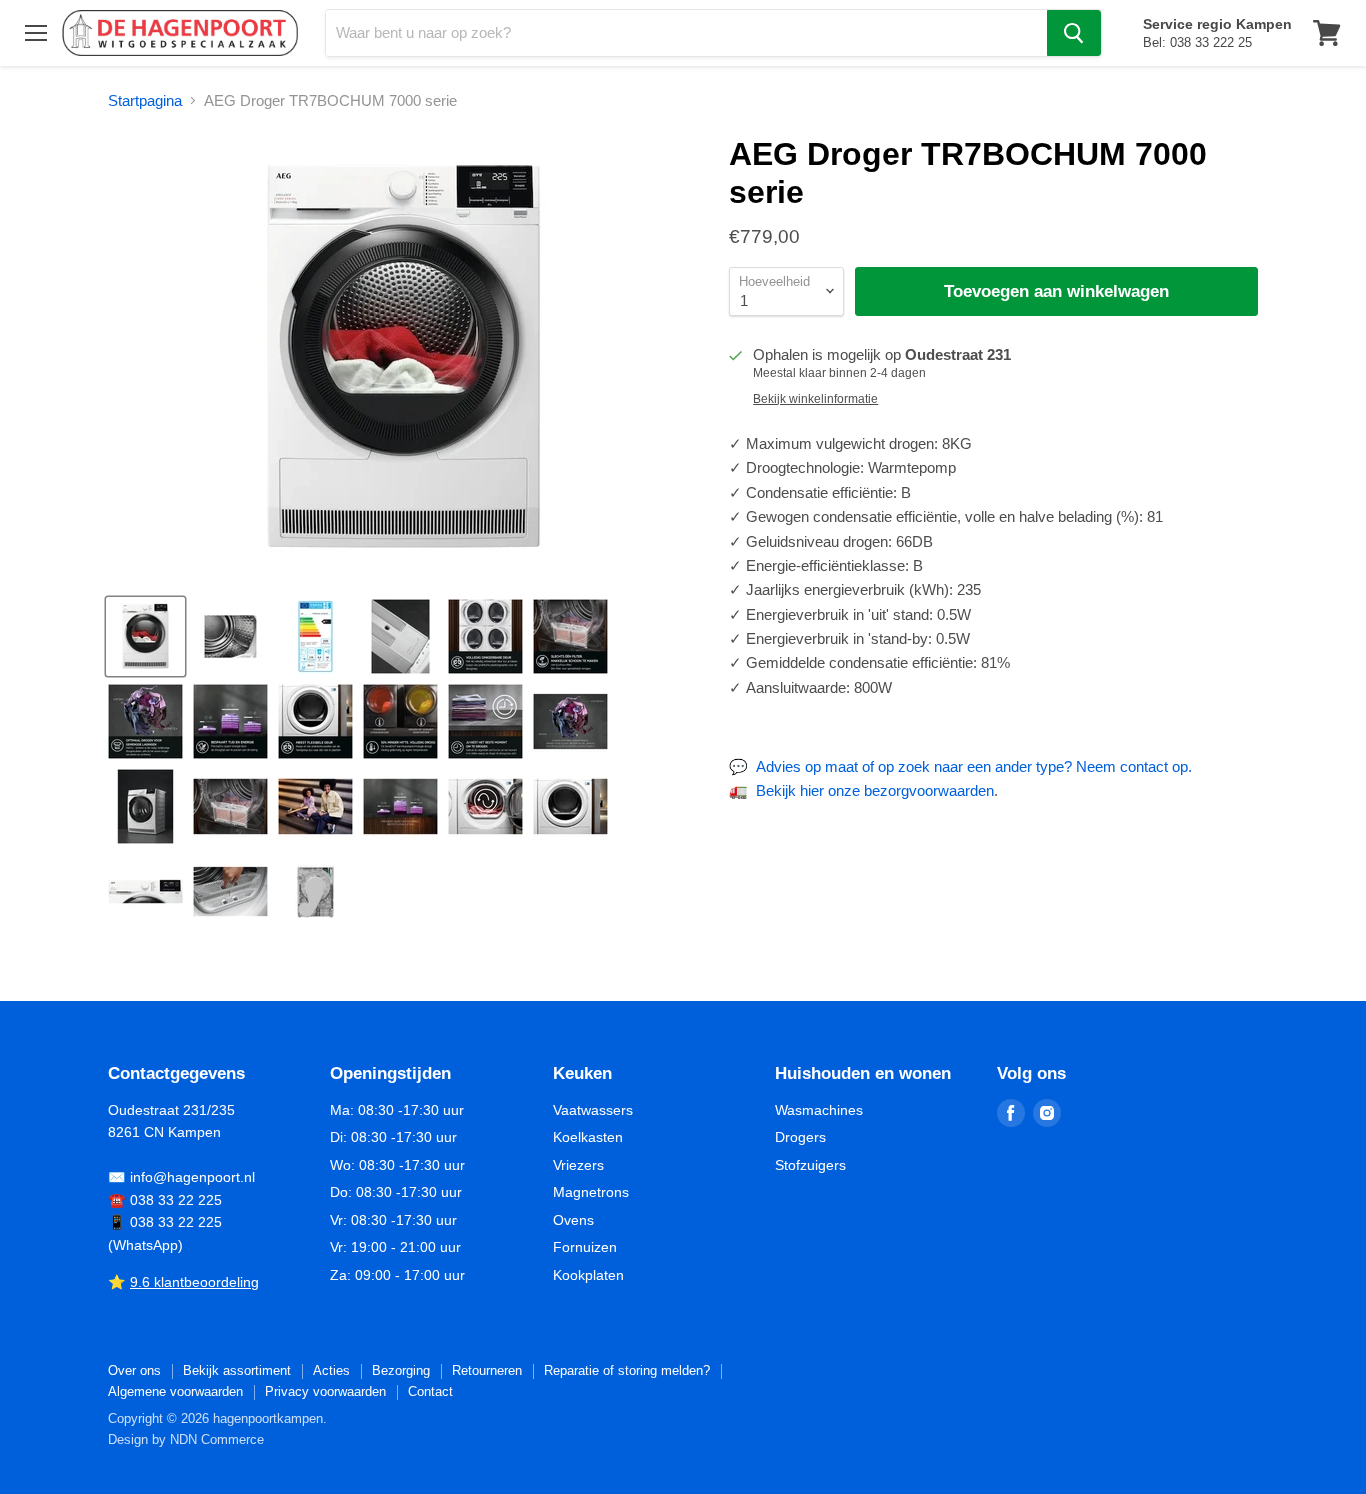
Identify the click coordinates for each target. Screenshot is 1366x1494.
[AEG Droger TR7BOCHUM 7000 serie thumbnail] (145, 636)
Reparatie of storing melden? (627, 1370)
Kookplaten (588, 1275)
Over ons (134, 1370)
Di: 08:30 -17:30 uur (393, 1137)
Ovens (573, 1220)
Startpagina (145, 100)
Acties (331, 1370)
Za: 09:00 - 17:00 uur (397, 1275)
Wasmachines (819, 1110)
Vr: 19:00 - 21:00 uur (395, 1247)
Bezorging (401, 1370)
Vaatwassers (593, 1110)
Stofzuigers (810, 1165)
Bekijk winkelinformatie (815, 399)
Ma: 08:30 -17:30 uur (397, 1110)
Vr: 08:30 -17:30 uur (393, 1220)
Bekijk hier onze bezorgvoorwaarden (875, 790)
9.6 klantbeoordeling (194, 1282)
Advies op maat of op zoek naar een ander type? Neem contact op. (974, 766)
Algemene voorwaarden (175, 1391)
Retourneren (487, 1370)
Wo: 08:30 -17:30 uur (397, 1165)
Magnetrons (591, 1192)
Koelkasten (588, 1137)
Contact (430, 1391)
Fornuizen (585, 1247)
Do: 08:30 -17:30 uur (396, 1192)
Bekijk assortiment (237, 1370)
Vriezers (578, 1165)
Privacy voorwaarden (325, 1391)
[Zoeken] (1074, 33)
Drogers (800, 1137)
